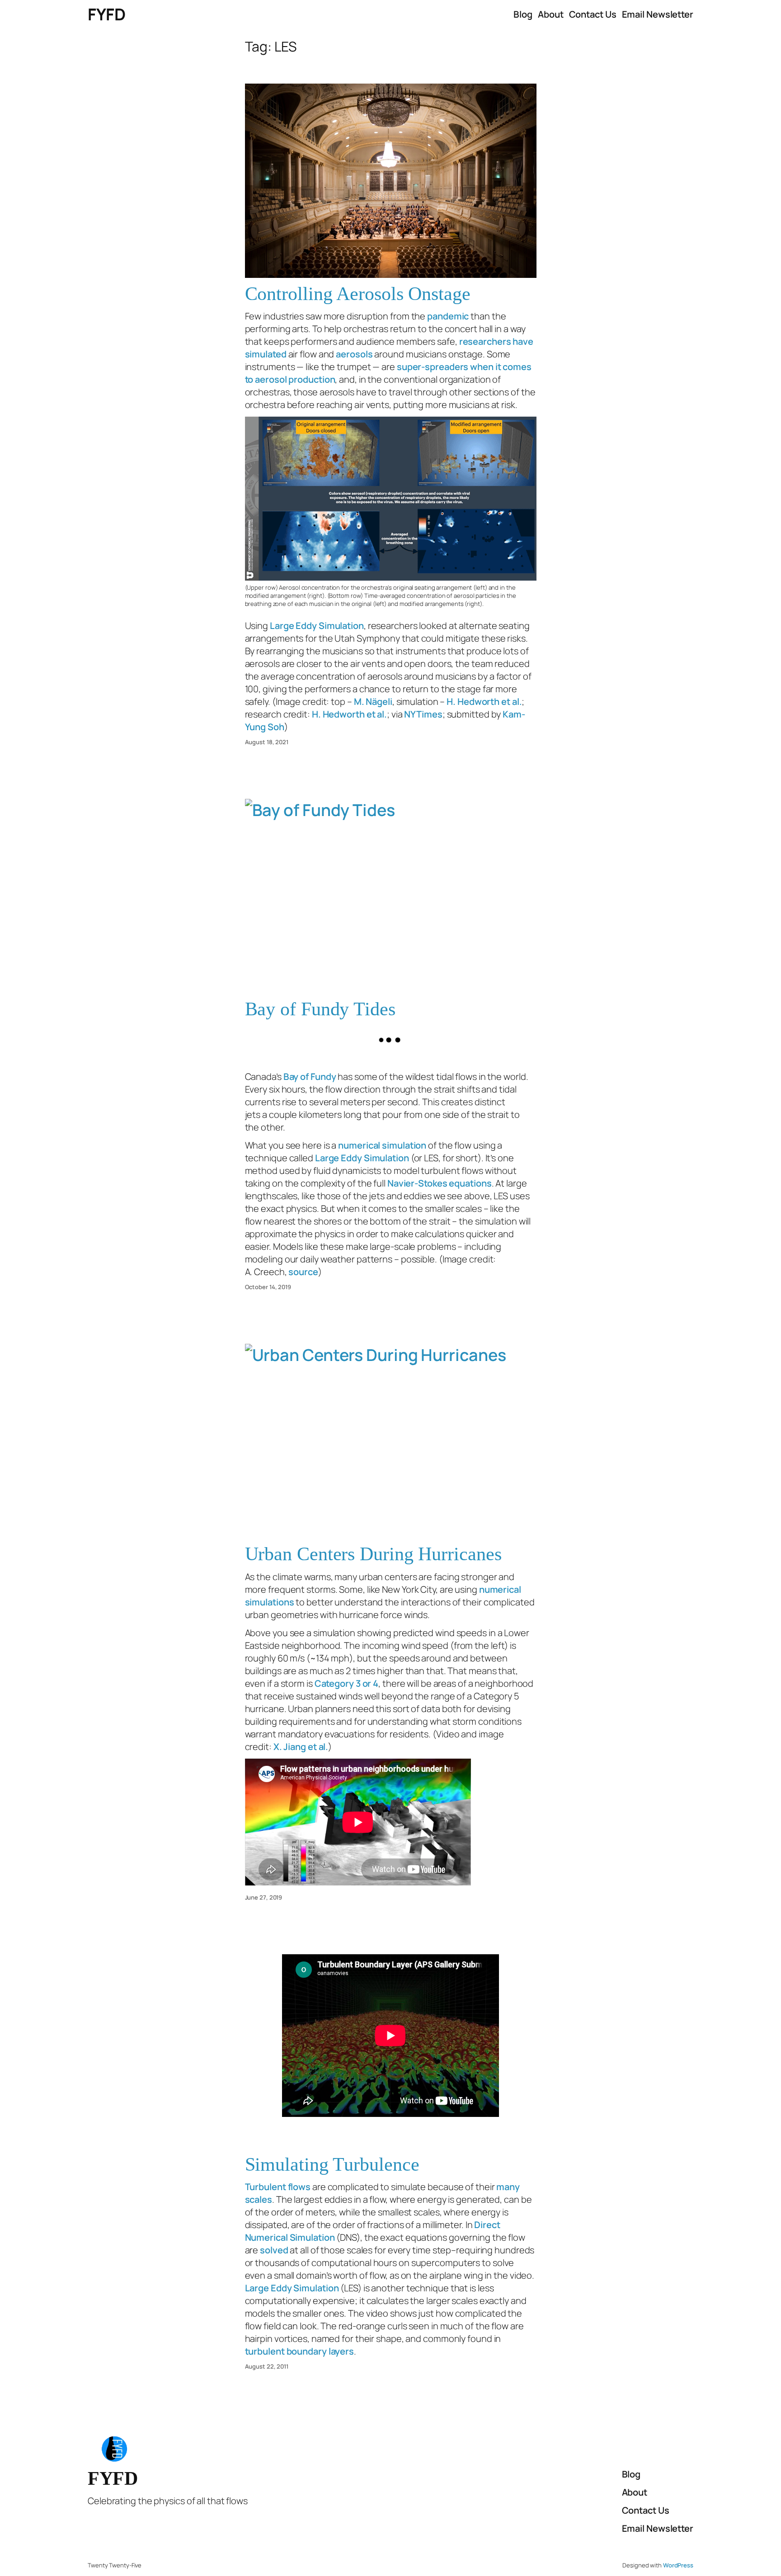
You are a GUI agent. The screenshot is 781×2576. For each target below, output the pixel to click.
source (303, 1272)
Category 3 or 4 (347, 1683)
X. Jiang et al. (301, 1747)
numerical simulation (382, 1145)
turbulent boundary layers (300, 2351)
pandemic (448, 316)
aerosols (354, 354)
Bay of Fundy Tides (320, 1009)
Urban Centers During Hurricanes (373, 1554)
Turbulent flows (278, 2187)
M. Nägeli (373, 701)
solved (274, 2250)
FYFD (106, 14)
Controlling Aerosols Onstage (358, 294)
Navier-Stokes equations (440, 1183)
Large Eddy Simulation (317, 626)
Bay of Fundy (310, 1077)
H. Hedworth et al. (484, 701)
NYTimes (423, 714)
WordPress (678, 2565)
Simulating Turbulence (332, 2164)
